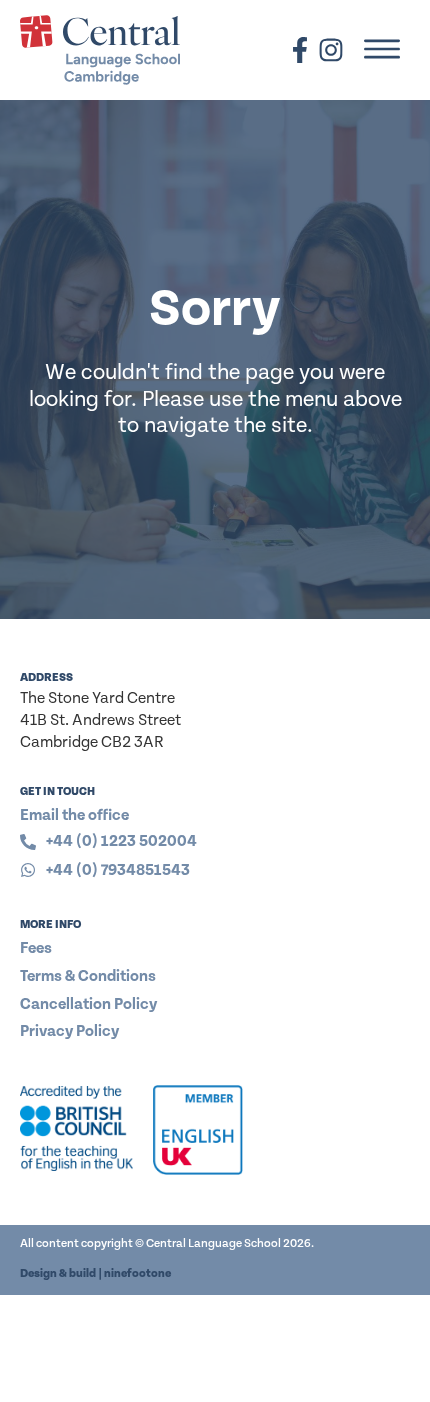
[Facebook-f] (300, 50)
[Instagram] (331, 50)
